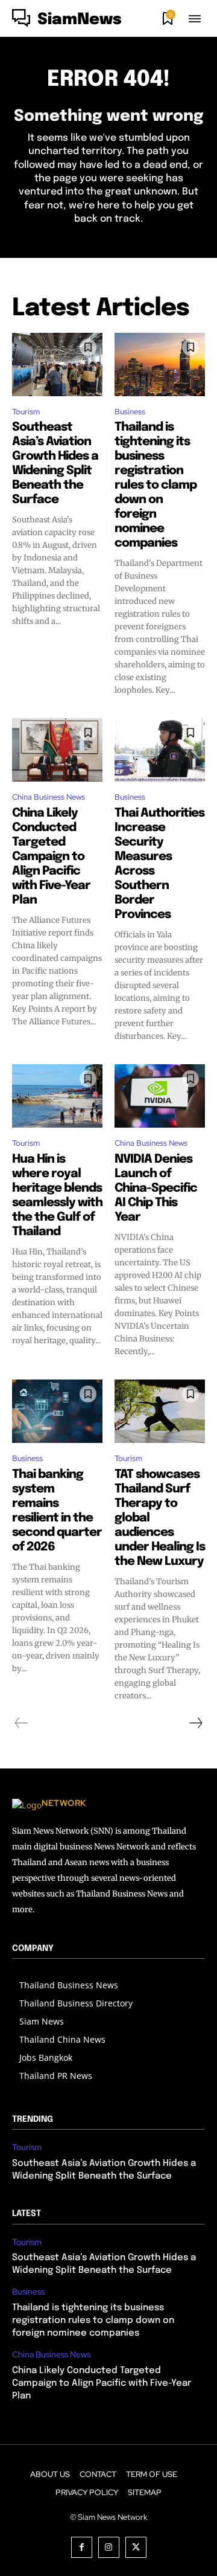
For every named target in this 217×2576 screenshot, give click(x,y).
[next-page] (195, 1723)
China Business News (49, 797)
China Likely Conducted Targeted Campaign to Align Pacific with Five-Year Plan (51, 857)
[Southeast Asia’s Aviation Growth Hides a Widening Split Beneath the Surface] (57, 365)
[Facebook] (82, 2547)
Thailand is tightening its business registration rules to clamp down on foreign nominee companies (156, 485)
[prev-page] (21, 1723)
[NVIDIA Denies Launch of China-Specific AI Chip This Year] (160, 1096)
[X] (136, 2547)
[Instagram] (109, 2547)
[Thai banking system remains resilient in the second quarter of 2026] (57, 1411)
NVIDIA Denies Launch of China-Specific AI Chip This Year (156, 1188)
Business (130, 412)
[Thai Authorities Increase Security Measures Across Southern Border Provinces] (160, 750)
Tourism (26, 412)
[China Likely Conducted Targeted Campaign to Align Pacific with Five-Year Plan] (57, 750)
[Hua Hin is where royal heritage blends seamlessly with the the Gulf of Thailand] (57, 1096)
